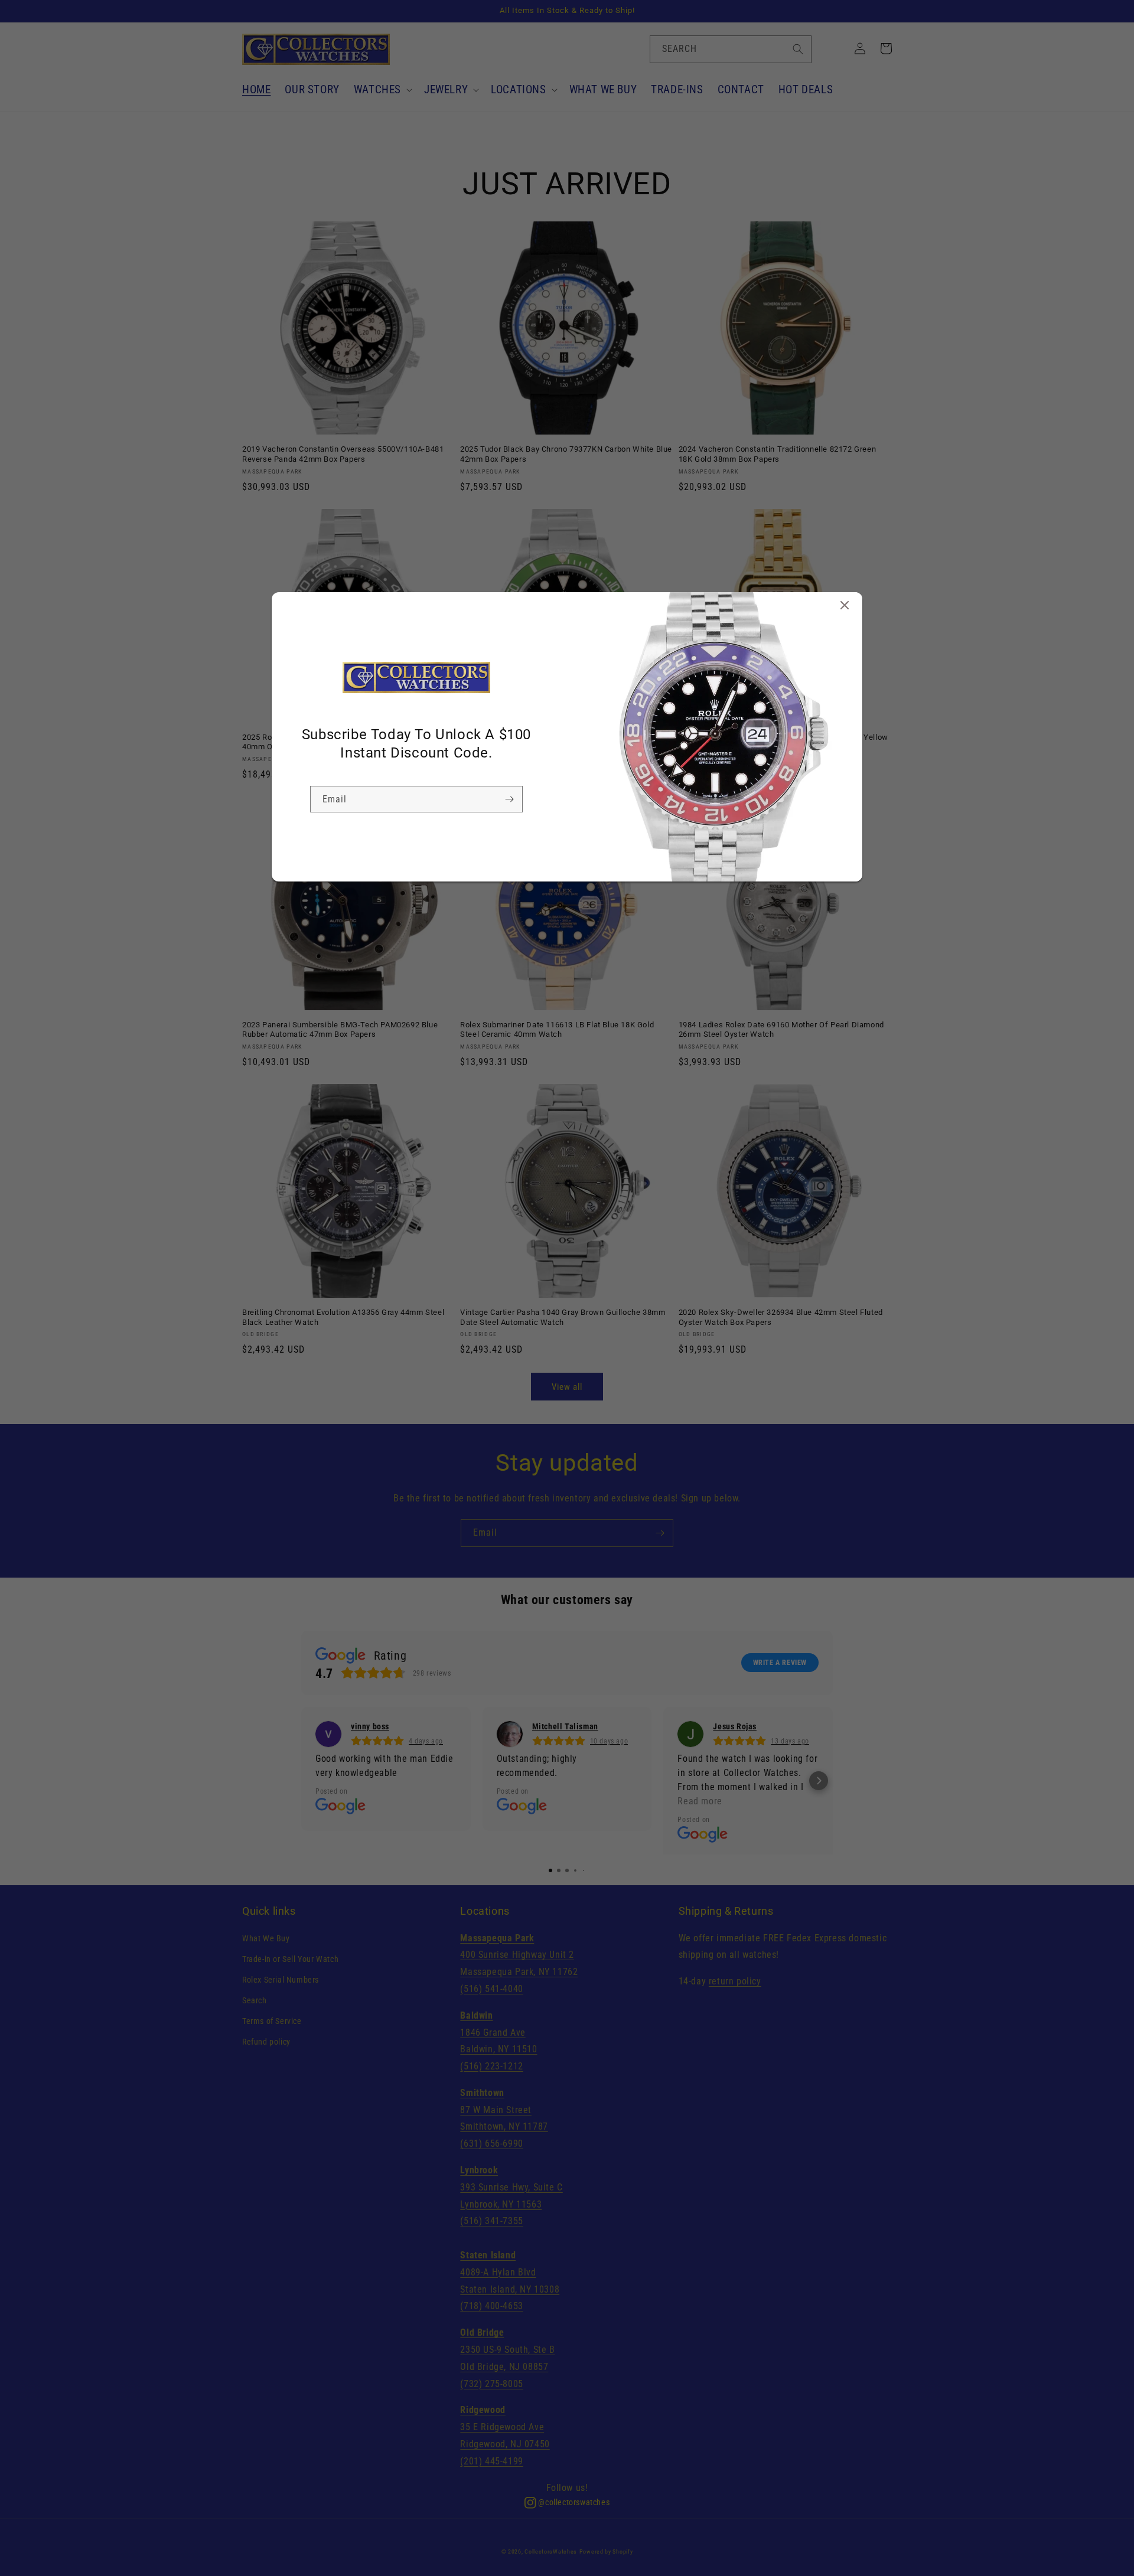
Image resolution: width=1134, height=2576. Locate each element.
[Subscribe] (509, 799)
